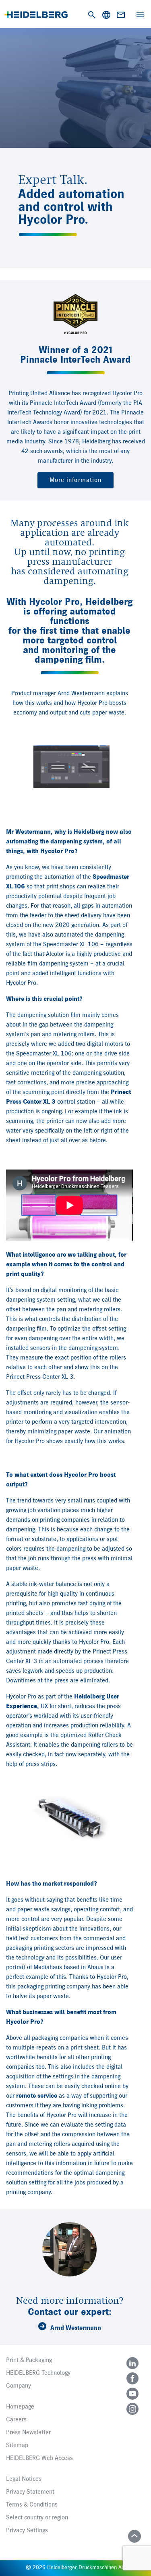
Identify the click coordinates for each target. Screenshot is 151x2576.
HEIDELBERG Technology (38, 2373)
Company (19, 2386)
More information (76, 480)
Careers (16, 2420)
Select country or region (37, 2518)
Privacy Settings (27, 2531)
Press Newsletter (28, 2433)
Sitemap (17, 2445)
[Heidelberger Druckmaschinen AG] (36, 15)
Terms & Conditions (32, 2505)
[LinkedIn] (132, 2363)
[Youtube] (132, 2394)
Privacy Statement (30, 2492)
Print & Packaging (29, 2360)
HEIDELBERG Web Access (39, 2458)
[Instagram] (132, 2409)
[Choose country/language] (106, 15)
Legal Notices (24, 2479)
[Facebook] (132, 2378)
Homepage (20, 2407)
